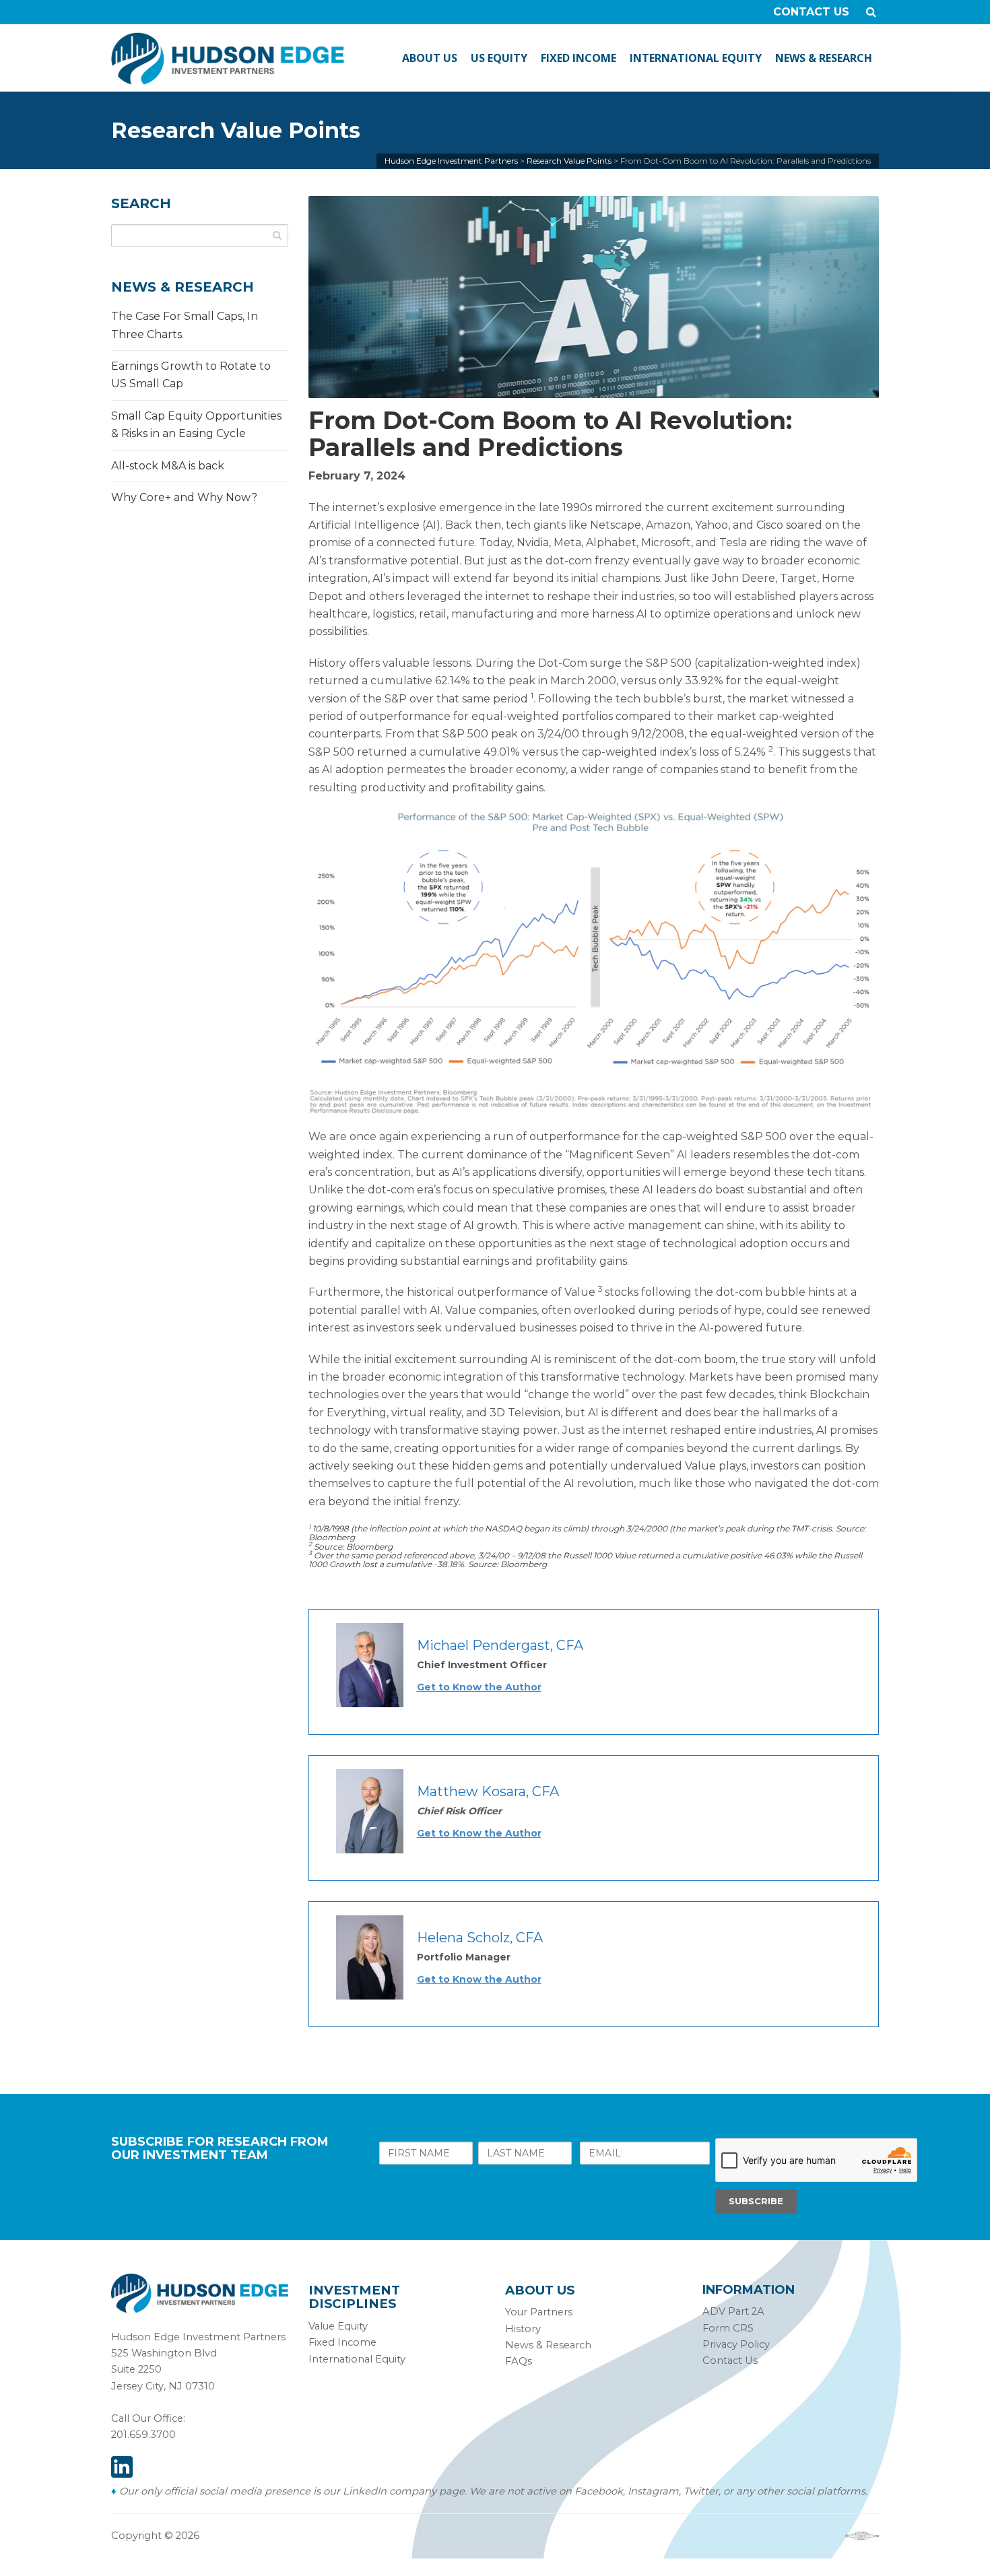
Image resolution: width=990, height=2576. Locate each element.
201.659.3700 (143, 2435)
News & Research (548, 2345)
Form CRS (728, 2328)
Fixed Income (342, 2342)
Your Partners (539, 2312)
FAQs (519, 2361)
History (523, 2329)
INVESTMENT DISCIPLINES (354, 2297)
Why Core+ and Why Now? (184, 497)
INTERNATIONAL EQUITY (696, 58)
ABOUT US (430, 58)
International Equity (357, 2359)
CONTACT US (811, 12)
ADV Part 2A (733, 2311)
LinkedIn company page (404, 2491)
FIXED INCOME (579, 58)
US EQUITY (499, 58)
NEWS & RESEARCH (824, 58)
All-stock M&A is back (168, 466)
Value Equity (338, 2326)
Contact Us (730, 2360)
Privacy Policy (736, 2344)
